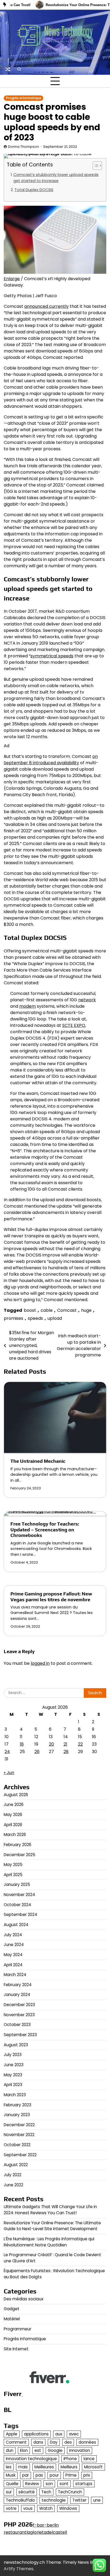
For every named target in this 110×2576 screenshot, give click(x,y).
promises (13, 1318)
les (9, 2467)
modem (27, 1006)
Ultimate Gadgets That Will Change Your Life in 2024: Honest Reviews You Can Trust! (50, 2210)
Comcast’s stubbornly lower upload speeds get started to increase (56, 178)
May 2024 (13, 1955)
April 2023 (13, 2085)
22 (80, 1744)
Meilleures (44, 2467)
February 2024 (18, 1985)
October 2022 (17, 2145)
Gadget (12, 2309)
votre (11, 2508)
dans (38, 2442)
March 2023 (15, 2095)
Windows (68, 2508)
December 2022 (19, 2125)
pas (39, 2475)
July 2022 (13, 2175)
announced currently (46, 306)
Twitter (79, 2500)
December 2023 (19, 2005)
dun (10, 2450)
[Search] (19, 69)
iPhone (70, 2459)
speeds (35, 1318)
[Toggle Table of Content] (95, 166)
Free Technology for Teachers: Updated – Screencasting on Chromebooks (45, 1530)
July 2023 (13, 2055)
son (49, 2484)
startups (84, 2484)
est (38, 2450)
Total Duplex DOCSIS (34, 190)
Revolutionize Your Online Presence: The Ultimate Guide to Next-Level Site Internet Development (52, 2226)
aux (59, 2434)
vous (28, 2508)
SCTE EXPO (74, 1025)
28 (66, 1752)
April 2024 (13, 1965)
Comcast (67, 1310)
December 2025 (19, 1855)
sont (64, 2484)
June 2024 (14, 1945)
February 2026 (17, 1845)
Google (55, 2450)
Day (54, 2442)
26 (37, 1752)
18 (22, 1744)
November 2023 (19, 2015)
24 (7, 1752)
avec (74, 2434)
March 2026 (15, 1835)
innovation (80, 2450)
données (87, 2442)
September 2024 (20, 1915)
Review (32, 2484)
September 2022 (20, 2155)
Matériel (12, 2319)
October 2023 (17, 2025)
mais (23, 2467)
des (68, 2442)
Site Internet (16, 2349)
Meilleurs (69, 2467)
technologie (54, 2500)
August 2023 (16, 2045)
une (97, 2500)
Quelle (12, 2484)
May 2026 (13, 1815)
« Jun (9, 1773)
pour (54, 2475)
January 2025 (17, 1884)
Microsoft (93, 2467)
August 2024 (16, 1925)
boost (30, 1310)
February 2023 (17, 2105)
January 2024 (17, 1995)
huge (86, 1310)
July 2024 (13, 1935)
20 (51, 1744)
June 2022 (13, 2185)
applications (36, 2434)
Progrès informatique (23, 98)
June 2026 (14, 1804)
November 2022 (19, 2135)
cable (47, 1310)
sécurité (27, 2492)
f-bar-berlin (46, 2525)
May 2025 (13, 1865)
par (25, 2475)
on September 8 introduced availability (51, 760)
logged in (40, 1663)
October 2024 (17, 1905)
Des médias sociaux (23, 2299)
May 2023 (13, 2075)
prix (87, 2475)
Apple (12, 2434)
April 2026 (13, 1825)
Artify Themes (19, 2569)
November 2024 (19, 1895)
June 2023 (14, 2065)
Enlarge (12, 279)
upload (55, 1318)
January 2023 (17, 2115)
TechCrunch (70, 2492)
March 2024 (15, 1975)
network (87, 1000)
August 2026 (16, 1795)
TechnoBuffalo (20, 2500)
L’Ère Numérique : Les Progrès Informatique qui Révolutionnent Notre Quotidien (49, 2242)
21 (65, 1744)
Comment (16, 2442)
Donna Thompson (23, 147)
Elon (24, 2450)
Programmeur (17, 2329)
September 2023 (20, 2035)
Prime (71, 2475)
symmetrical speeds (52, 656)
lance (89, 2459)
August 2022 (16, 2165)
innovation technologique (31, 2459)
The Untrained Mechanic (38, 1461)
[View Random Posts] (8, 69)
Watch (46, 2508)
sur (9, 2492)
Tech (46, 2492)
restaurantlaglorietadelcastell (35, 2532)
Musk (11, 2475)
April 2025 (13, 1875)
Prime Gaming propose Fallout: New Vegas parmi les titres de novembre (51, 1597)
